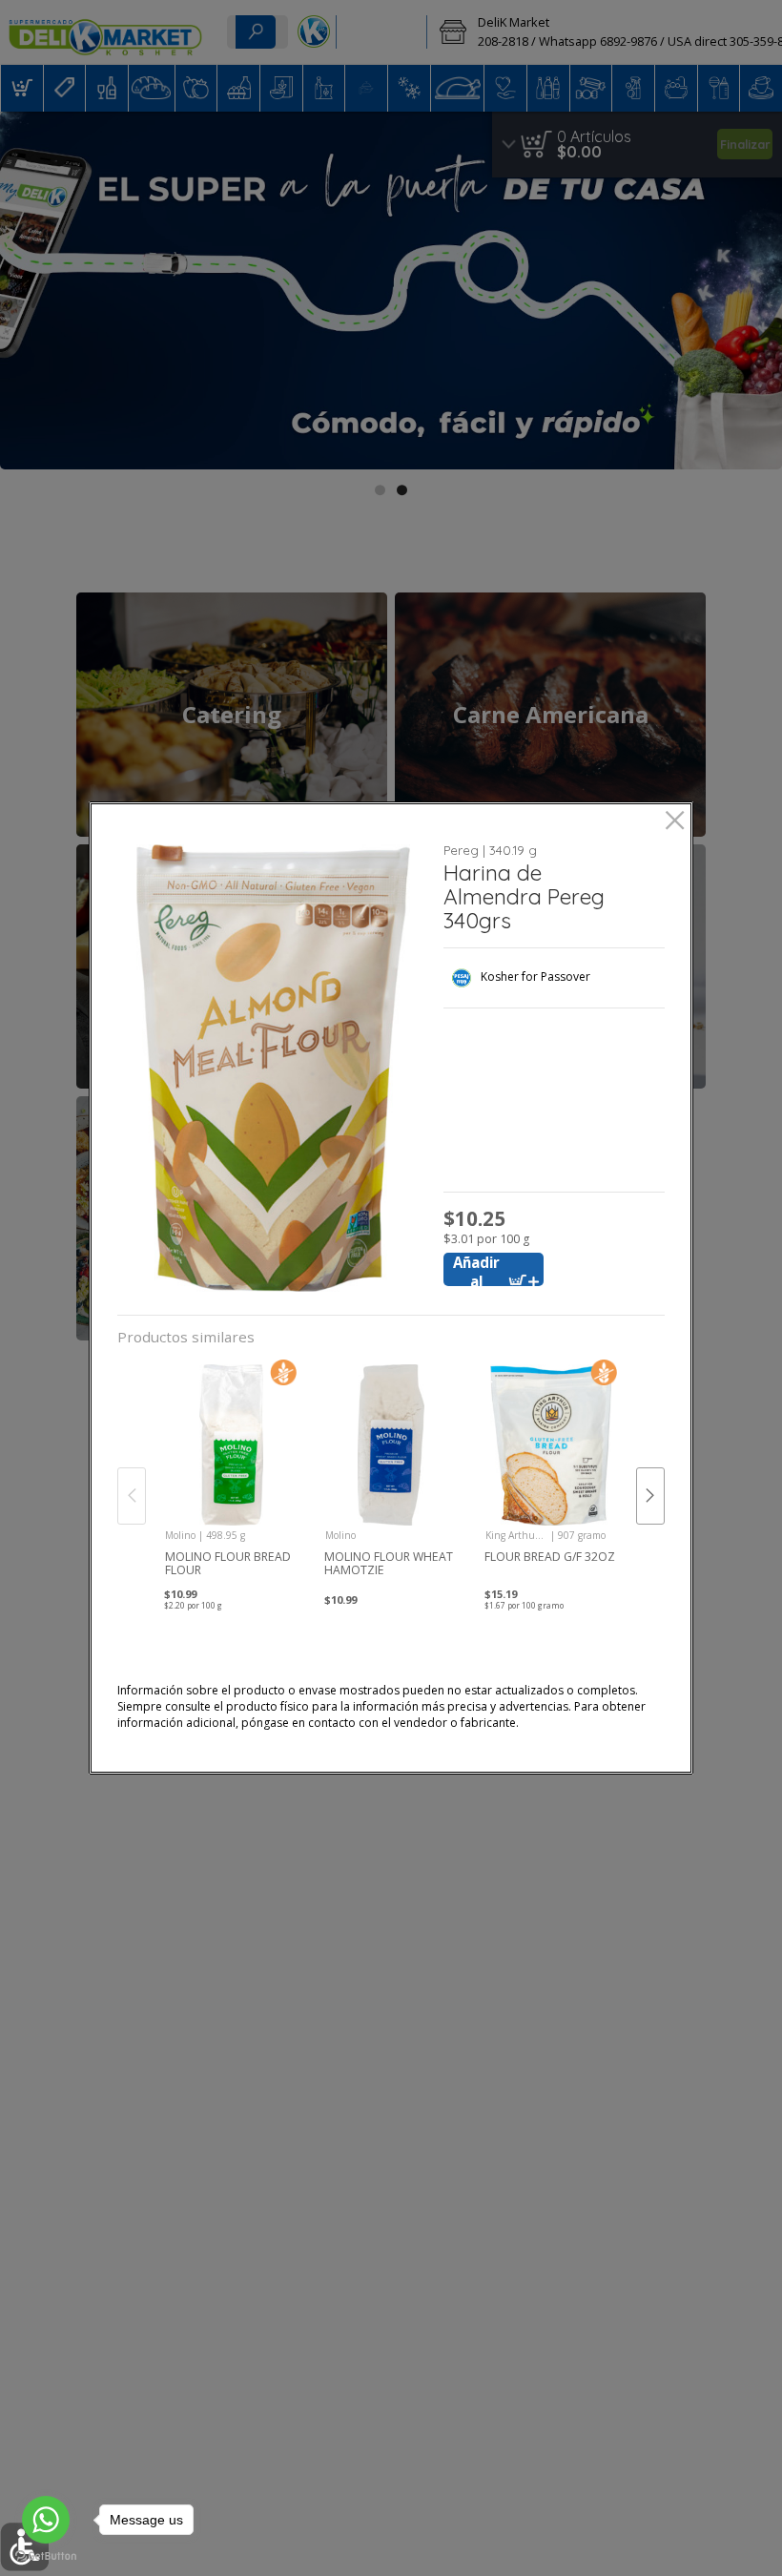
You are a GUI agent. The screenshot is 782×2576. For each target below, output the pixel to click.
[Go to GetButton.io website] (46, 2556)
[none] (231, 1476)
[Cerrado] (675, 822)
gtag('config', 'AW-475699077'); (391, 66)
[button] (273, 1068)
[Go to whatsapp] (46, 2520)
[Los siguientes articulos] (650, 1496)
